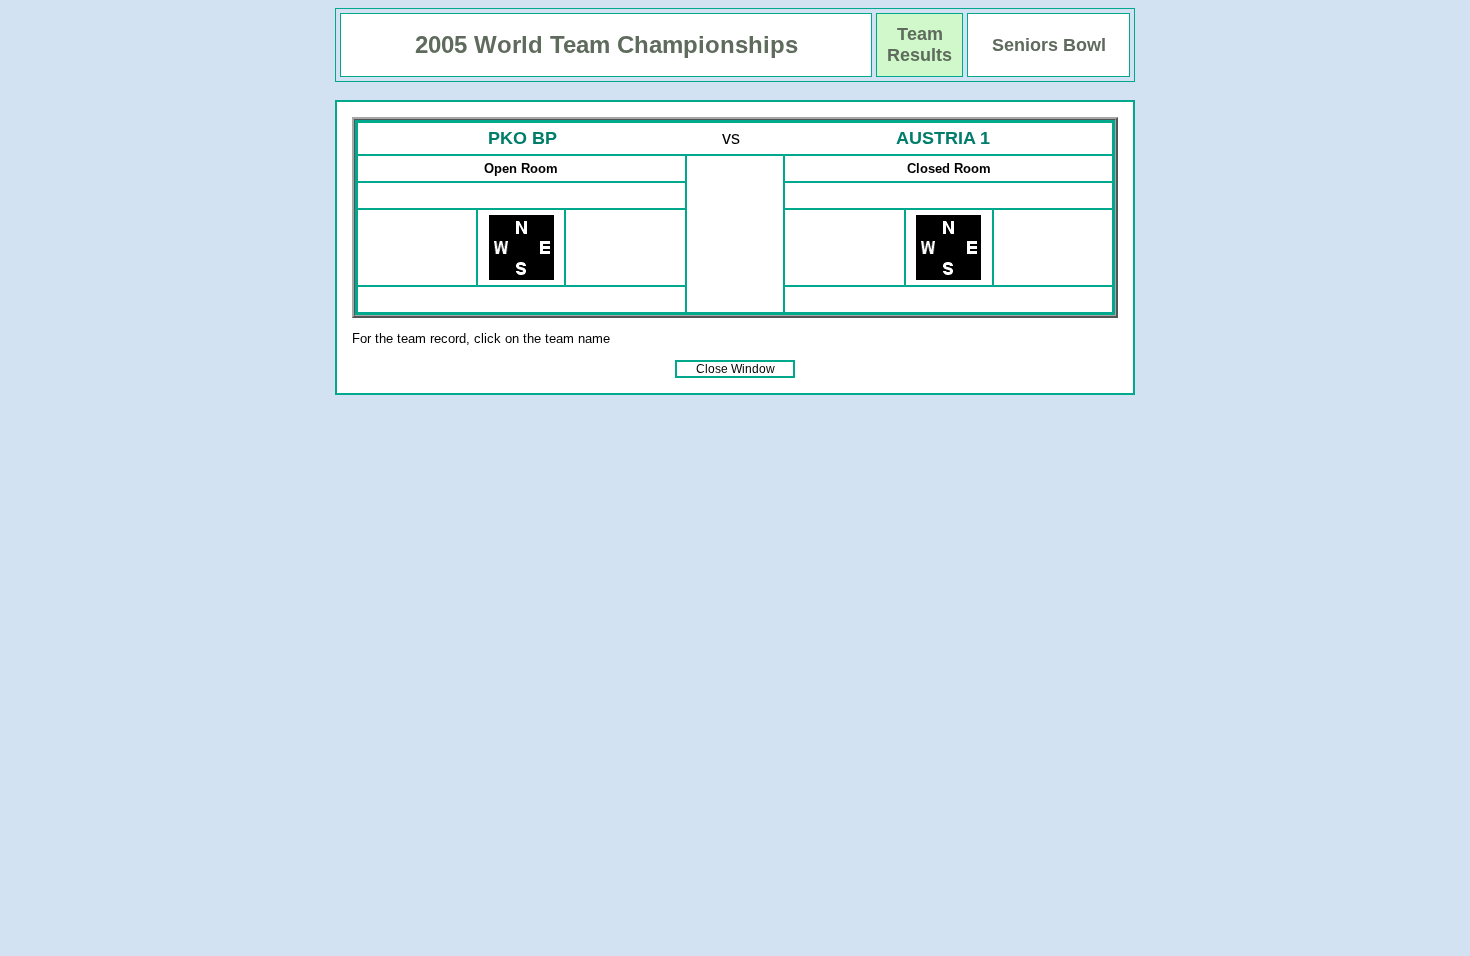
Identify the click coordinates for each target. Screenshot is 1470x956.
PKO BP (522, 138)
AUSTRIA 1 (943, 138)
